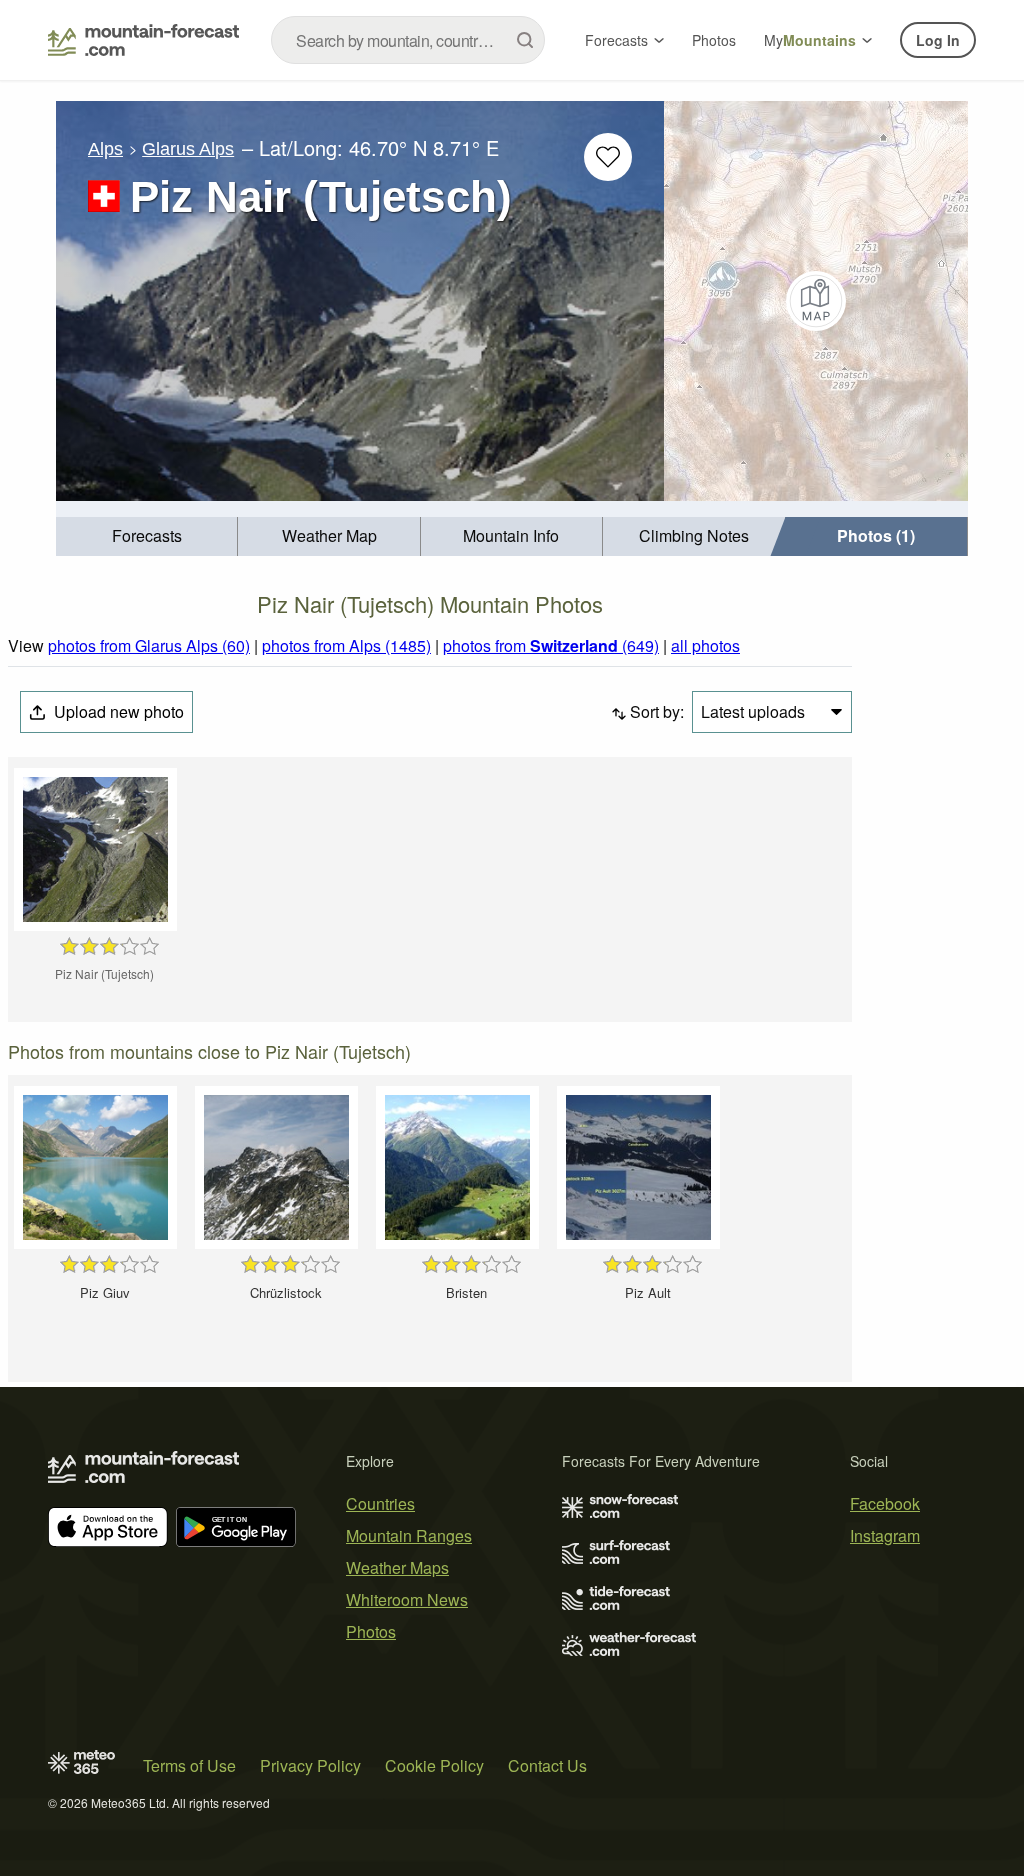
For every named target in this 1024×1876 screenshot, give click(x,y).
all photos (705, 645)
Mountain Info (511, 535)
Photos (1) (876, 535)
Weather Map (329, 535)
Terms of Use (189, 1765)
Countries (380, 1503)
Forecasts (616, 40)
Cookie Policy (434, 1765)
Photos (714, 40)
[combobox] (408, 40)
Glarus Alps (188, 149)
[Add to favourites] (608, 157)
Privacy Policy (310, 1765)
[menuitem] (147, 536)
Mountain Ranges (409, 1535)
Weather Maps (397, 1567)
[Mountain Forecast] (143, 40)
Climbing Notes (694, 535)
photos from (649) (551, 645)
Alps (105, 149)
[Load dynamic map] (816, 301)
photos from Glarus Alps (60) (149, 645)
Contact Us (547, 1765)
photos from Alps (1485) (346, 645)
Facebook (885, 1503)
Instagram (885, 1535)
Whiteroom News (407, 1599)
